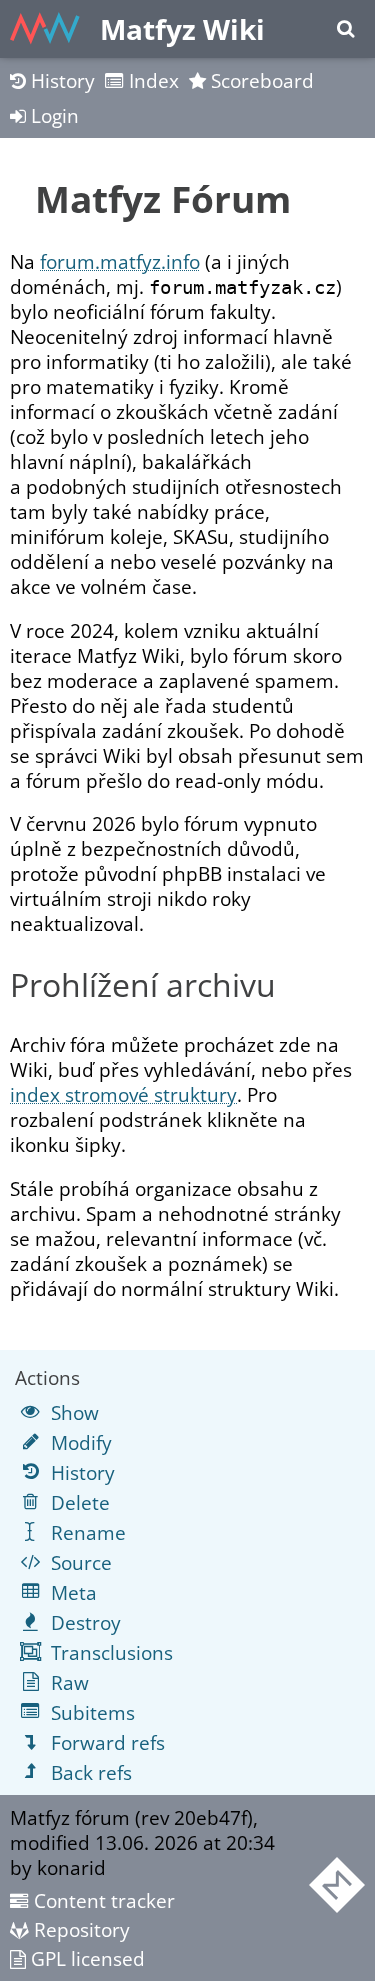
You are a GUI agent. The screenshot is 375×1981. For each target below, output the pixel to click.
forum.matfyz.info (120, 261)
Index (151, 80)
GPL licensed (85, 1958)
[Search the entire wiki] (345, 29)
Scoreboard (260, 80)
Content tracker (102, 1900)
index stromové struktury (123, 1094)
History (60, 80)
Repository (79, 1929)
